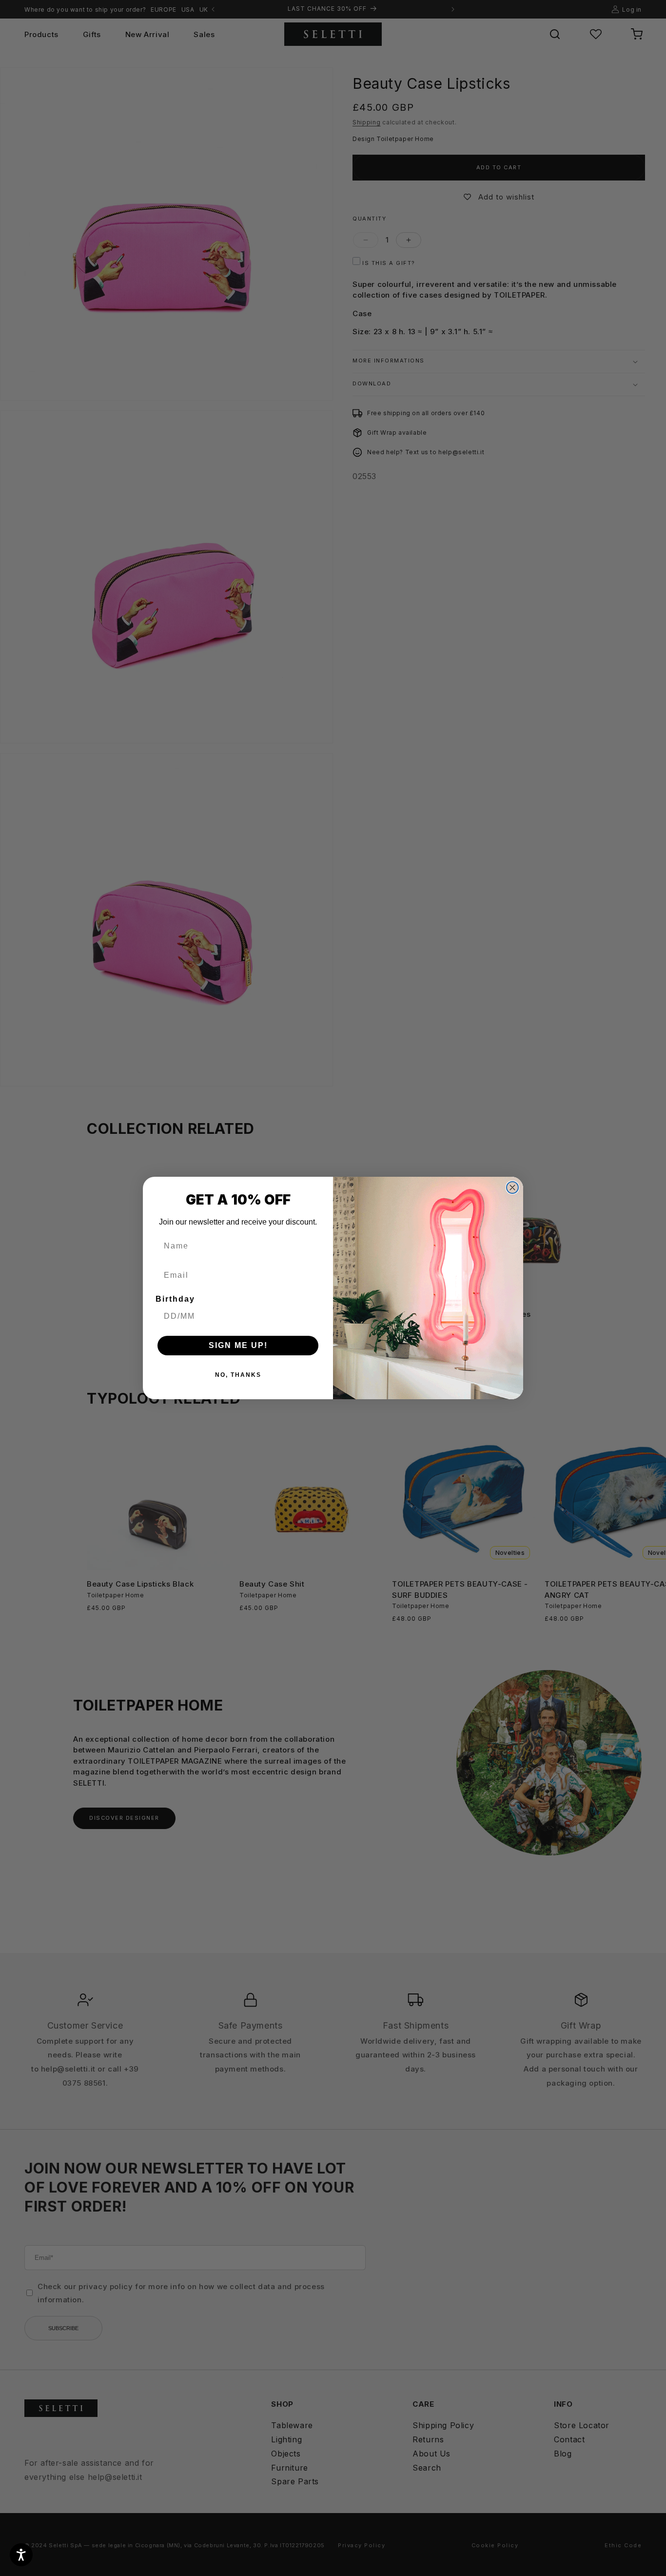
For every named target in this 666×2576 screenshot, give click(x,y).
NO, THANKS (238, 1375)
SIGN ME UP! (238, 1345)
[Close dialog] (512, 1187)
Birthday (175, 1299)
